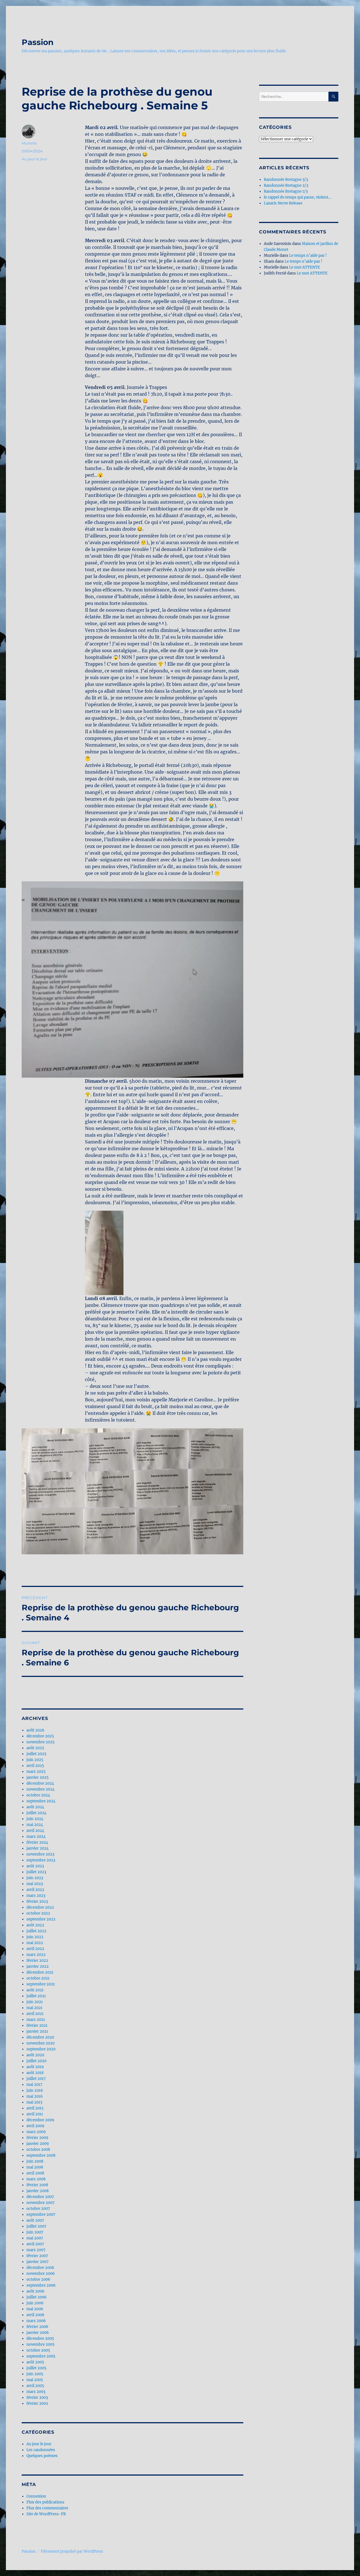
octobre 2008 (38, 2150)
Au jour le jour (34, 159)
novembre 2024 (40, 1789)
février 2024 (37, 1842)
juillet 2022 (36, 1931)
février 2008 (37, 2185)
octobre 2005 (38, 2350)
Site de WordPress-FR (46, 2514)
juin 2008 (35, 2161)
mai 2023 (35, 1884)
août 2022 (35, 1925)
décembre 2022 (40, 1907)
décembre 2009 (40, 2120)
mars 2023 (36, 1896)
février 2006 (37, 2327)
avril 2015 (35, 2108)
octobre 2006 (38, 2279)
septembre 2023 (41, 1860)
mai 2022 (35, 1943)
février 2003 (37, 2398)
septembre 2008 (41, 2155)
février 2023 (37, 1901)
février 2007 (37, 2256)
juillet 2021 (36, 1996)
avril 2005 (35, 2386)
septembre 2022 (41, 1919)
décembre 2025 (40, 1736)
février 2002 (37, 2403)
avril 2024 (35, 1831)
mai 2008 (35, 2167)
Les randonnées (41, 2450)
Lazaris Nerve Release (283, 203)
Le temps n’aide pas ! (308, 255)
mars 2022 (36, 1955)
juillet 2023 (36, 1872)
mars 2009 (36, 2132)
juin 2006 (35, 2303)
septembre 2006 (41, 2285)
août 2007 (35, 2220)
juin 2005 (35, 2374)
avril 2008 (35, 2173)
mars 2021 (36, 2020)
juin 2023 (35, 1878)
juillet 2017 (36, 2079)
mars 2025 (36, 1772)
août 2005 (35, 2362)
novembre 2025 (40, 1742)
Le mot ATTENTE (304, 267)
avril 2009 (35, 2126)
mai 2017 (34, 2085)
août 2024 (35, 1807)
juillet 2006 (37, 2297)
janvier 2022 (38, 1966)
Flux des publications (45, 2502)
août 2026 (35, 1730)
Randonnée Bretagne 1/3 (286, 191)
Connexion (36, 2496)
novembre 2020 (40, 2043)
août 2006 (35, 2291)
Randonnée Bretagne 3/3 (286, 180)
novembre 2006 (41, 2274)
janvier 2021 (37, 2031)
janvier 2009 (38, 2144)
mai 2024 (35, 1825)
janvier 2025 (38, 1777)
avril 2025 (35, 1766)
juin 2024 (35, 1819)
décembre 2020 (40, 2037)
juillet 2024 (36, 1813)
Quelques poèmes (42, 2456)
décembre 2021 (40, 1972)
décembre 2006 (40, 2268)
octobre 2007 (38, 2209)
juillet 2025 (36, 1754)
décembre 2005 (40, 2339)
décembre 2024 (40, 1783)
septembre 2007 (41, 2214)
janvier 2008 (38, 2191)
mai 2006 (35, 2309)
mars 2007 (36, 2250)
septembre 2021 (41, 1984)
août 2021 (35, 1990)
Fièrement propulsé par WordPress (72, 2551)
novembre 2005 (40, 2344)
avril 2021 (35, 2014)
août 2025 (35, 1748)
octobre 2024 (38, 1795)
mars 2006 (36, 2321)
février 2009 (37, 2138)
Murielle (29, 143)
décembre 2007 (40, 2197)
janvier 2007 (38, 2262)
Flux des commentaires (47, 2508)
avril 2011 (35, 2114)
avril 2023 (35, 1890)
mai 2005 (35, 2380)
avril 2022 (35, 1949)
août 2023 (35, 1866)
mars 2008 (36, 2179)
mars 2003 (36, 2392)
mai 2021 (34, 2008)
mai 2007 (35, 2238)
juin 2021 (35, 2002)
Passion (38, 42)
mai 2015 (34, 2102)
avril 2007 (35, 2244)
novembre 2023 (40, 1854)
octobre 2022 (38, 1913)
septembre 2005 (41, 2356)
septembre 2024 (41, 1801)
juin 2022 (35, 1937)
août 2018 (35, 2073)
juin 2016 (35, 2090)
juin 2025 (35, 1760)
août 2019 (35, 2067)
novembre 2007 (40, 2203)
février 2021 (37, 2026)
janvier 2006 (38, 2333)
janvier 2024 (38, 1848)
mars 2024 (36, 1837)
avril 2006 (35, 2315)
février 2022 (37, 1961)
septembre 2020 (41, 2049)
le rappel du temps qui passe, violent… (297, 197)
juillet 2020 (36, 2061)
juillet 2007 (36, 2226)
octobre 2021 (38, 1978)
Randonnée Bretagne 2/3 (286, 185)
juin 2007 (35, 2232)
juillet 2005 (36, 2368)
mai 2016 (35, 2096)
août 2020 (35, 2055)
